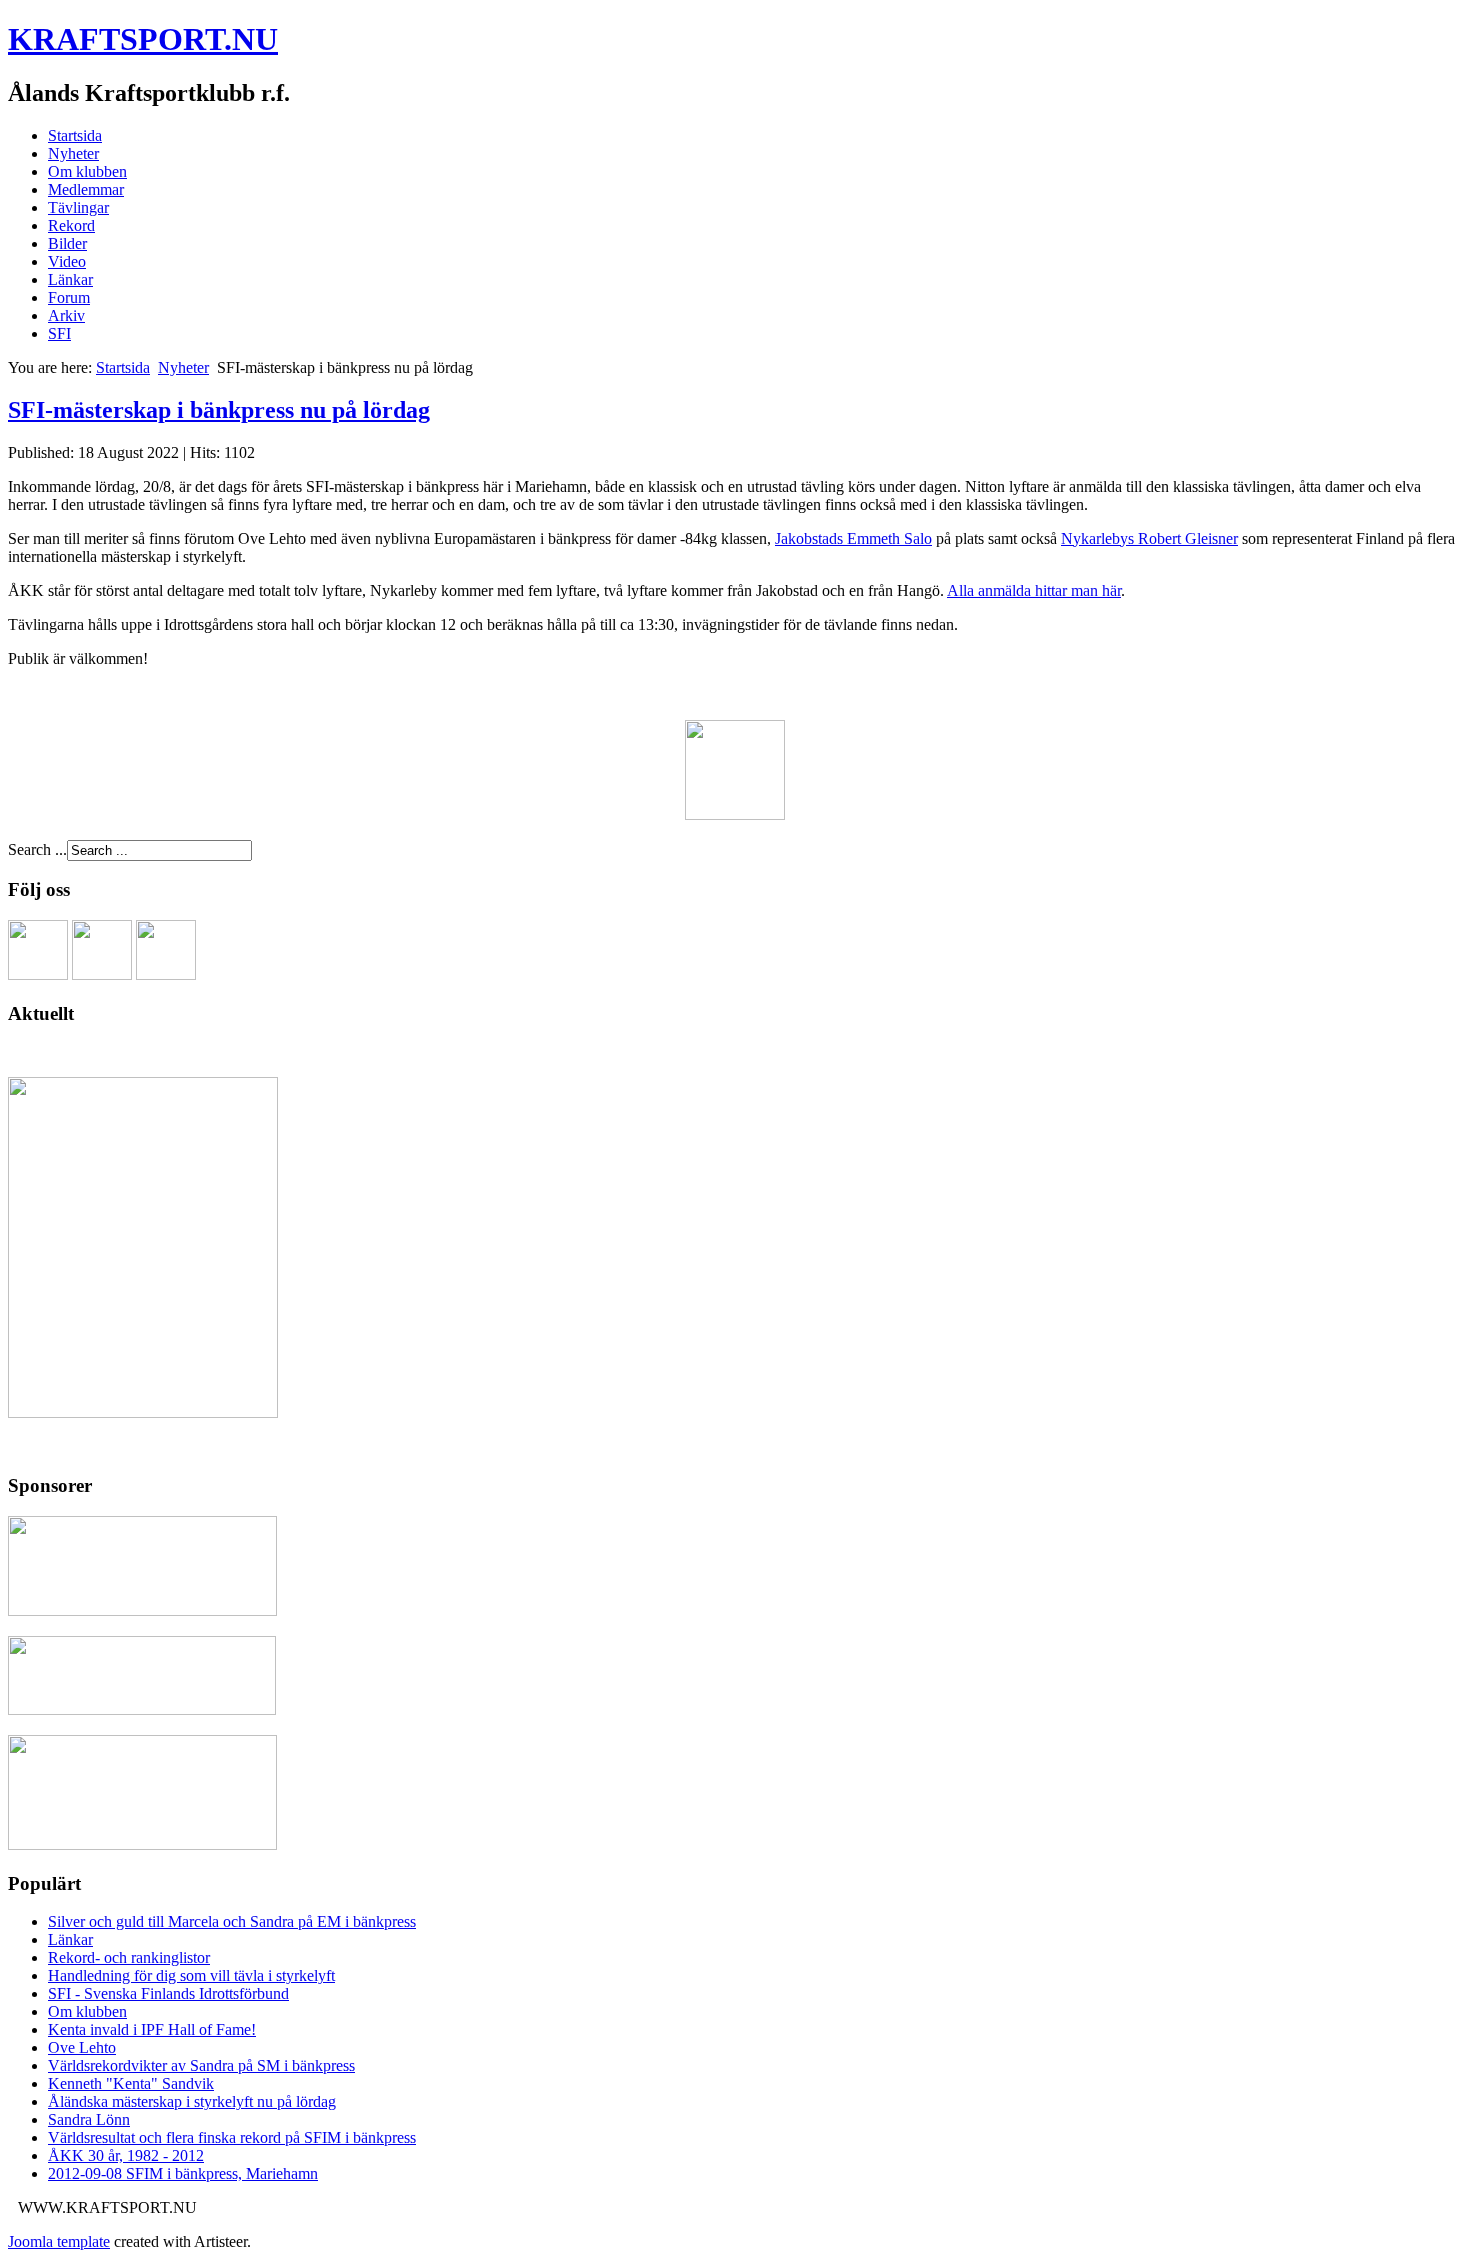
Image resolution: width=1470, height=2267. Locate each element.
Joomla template (59, 2241)
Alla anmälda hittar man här (1034, 590)
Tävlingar (78, 207)
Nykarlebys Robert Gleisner (1149, 538)
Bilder (67, 243)
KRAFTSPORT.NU (143, 39)
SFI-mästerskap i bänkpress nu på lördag (219, 410)
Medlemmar (86, 189)
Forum (69, 297)
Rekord (71, 225)
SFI (59, 333)
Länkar (70, 279)
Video (67, 261)
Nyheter (73, 153)
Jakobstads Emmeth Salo (853, 538)
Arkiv (66, 315)
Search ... (37, 849)
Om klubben (87, 171)
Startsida (75, 135)
